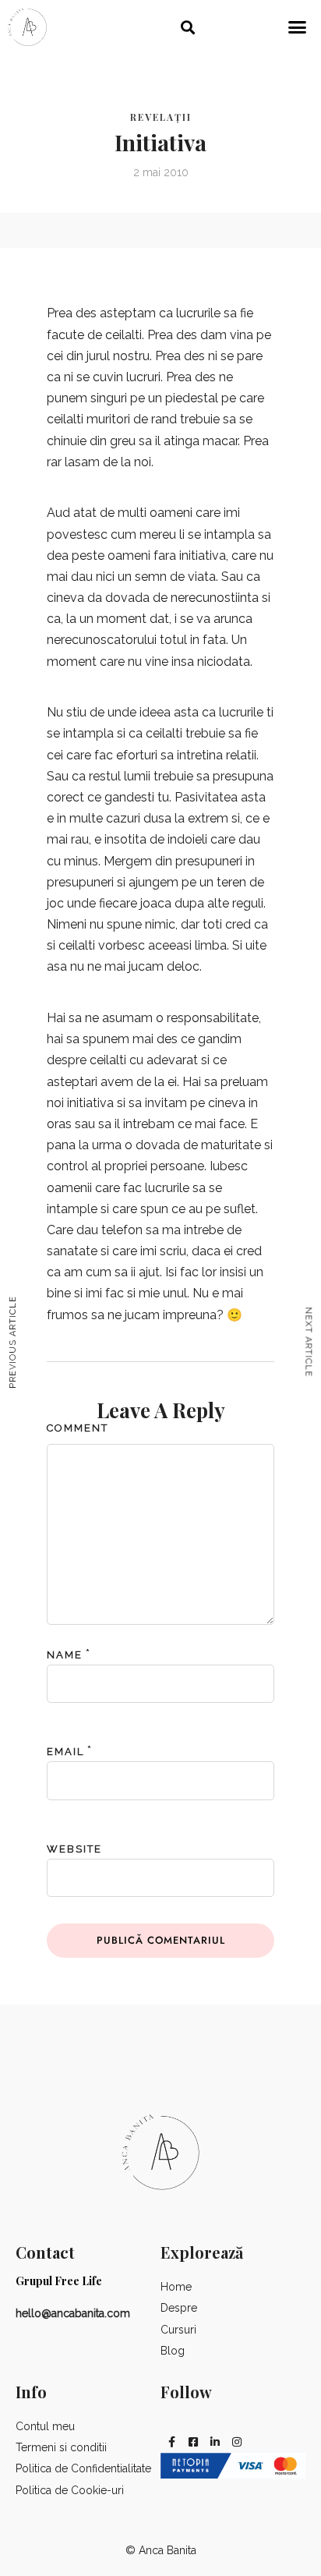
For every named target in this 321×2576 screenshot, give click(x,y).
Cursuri (178, 2330)
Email (65, 1752)
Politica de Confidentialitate (83, 2468)
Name (65, 1655)
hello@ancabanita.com (73, 2313)
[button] (188, 27)
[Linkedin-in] (215, 2442)
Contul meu (45, 2426)
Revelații (161, 117)
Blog (173, 2351)
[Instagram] (237, 2442)
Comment (78, 1428)
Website (74, 1849)
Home (176, 2287)
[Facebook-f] (171, 2442)
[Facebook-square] (193, 2442)
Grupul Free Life (59, 2281)
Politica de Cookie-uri (70, 2490)
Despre (179, 2308)
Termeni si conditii (61, 2447)
